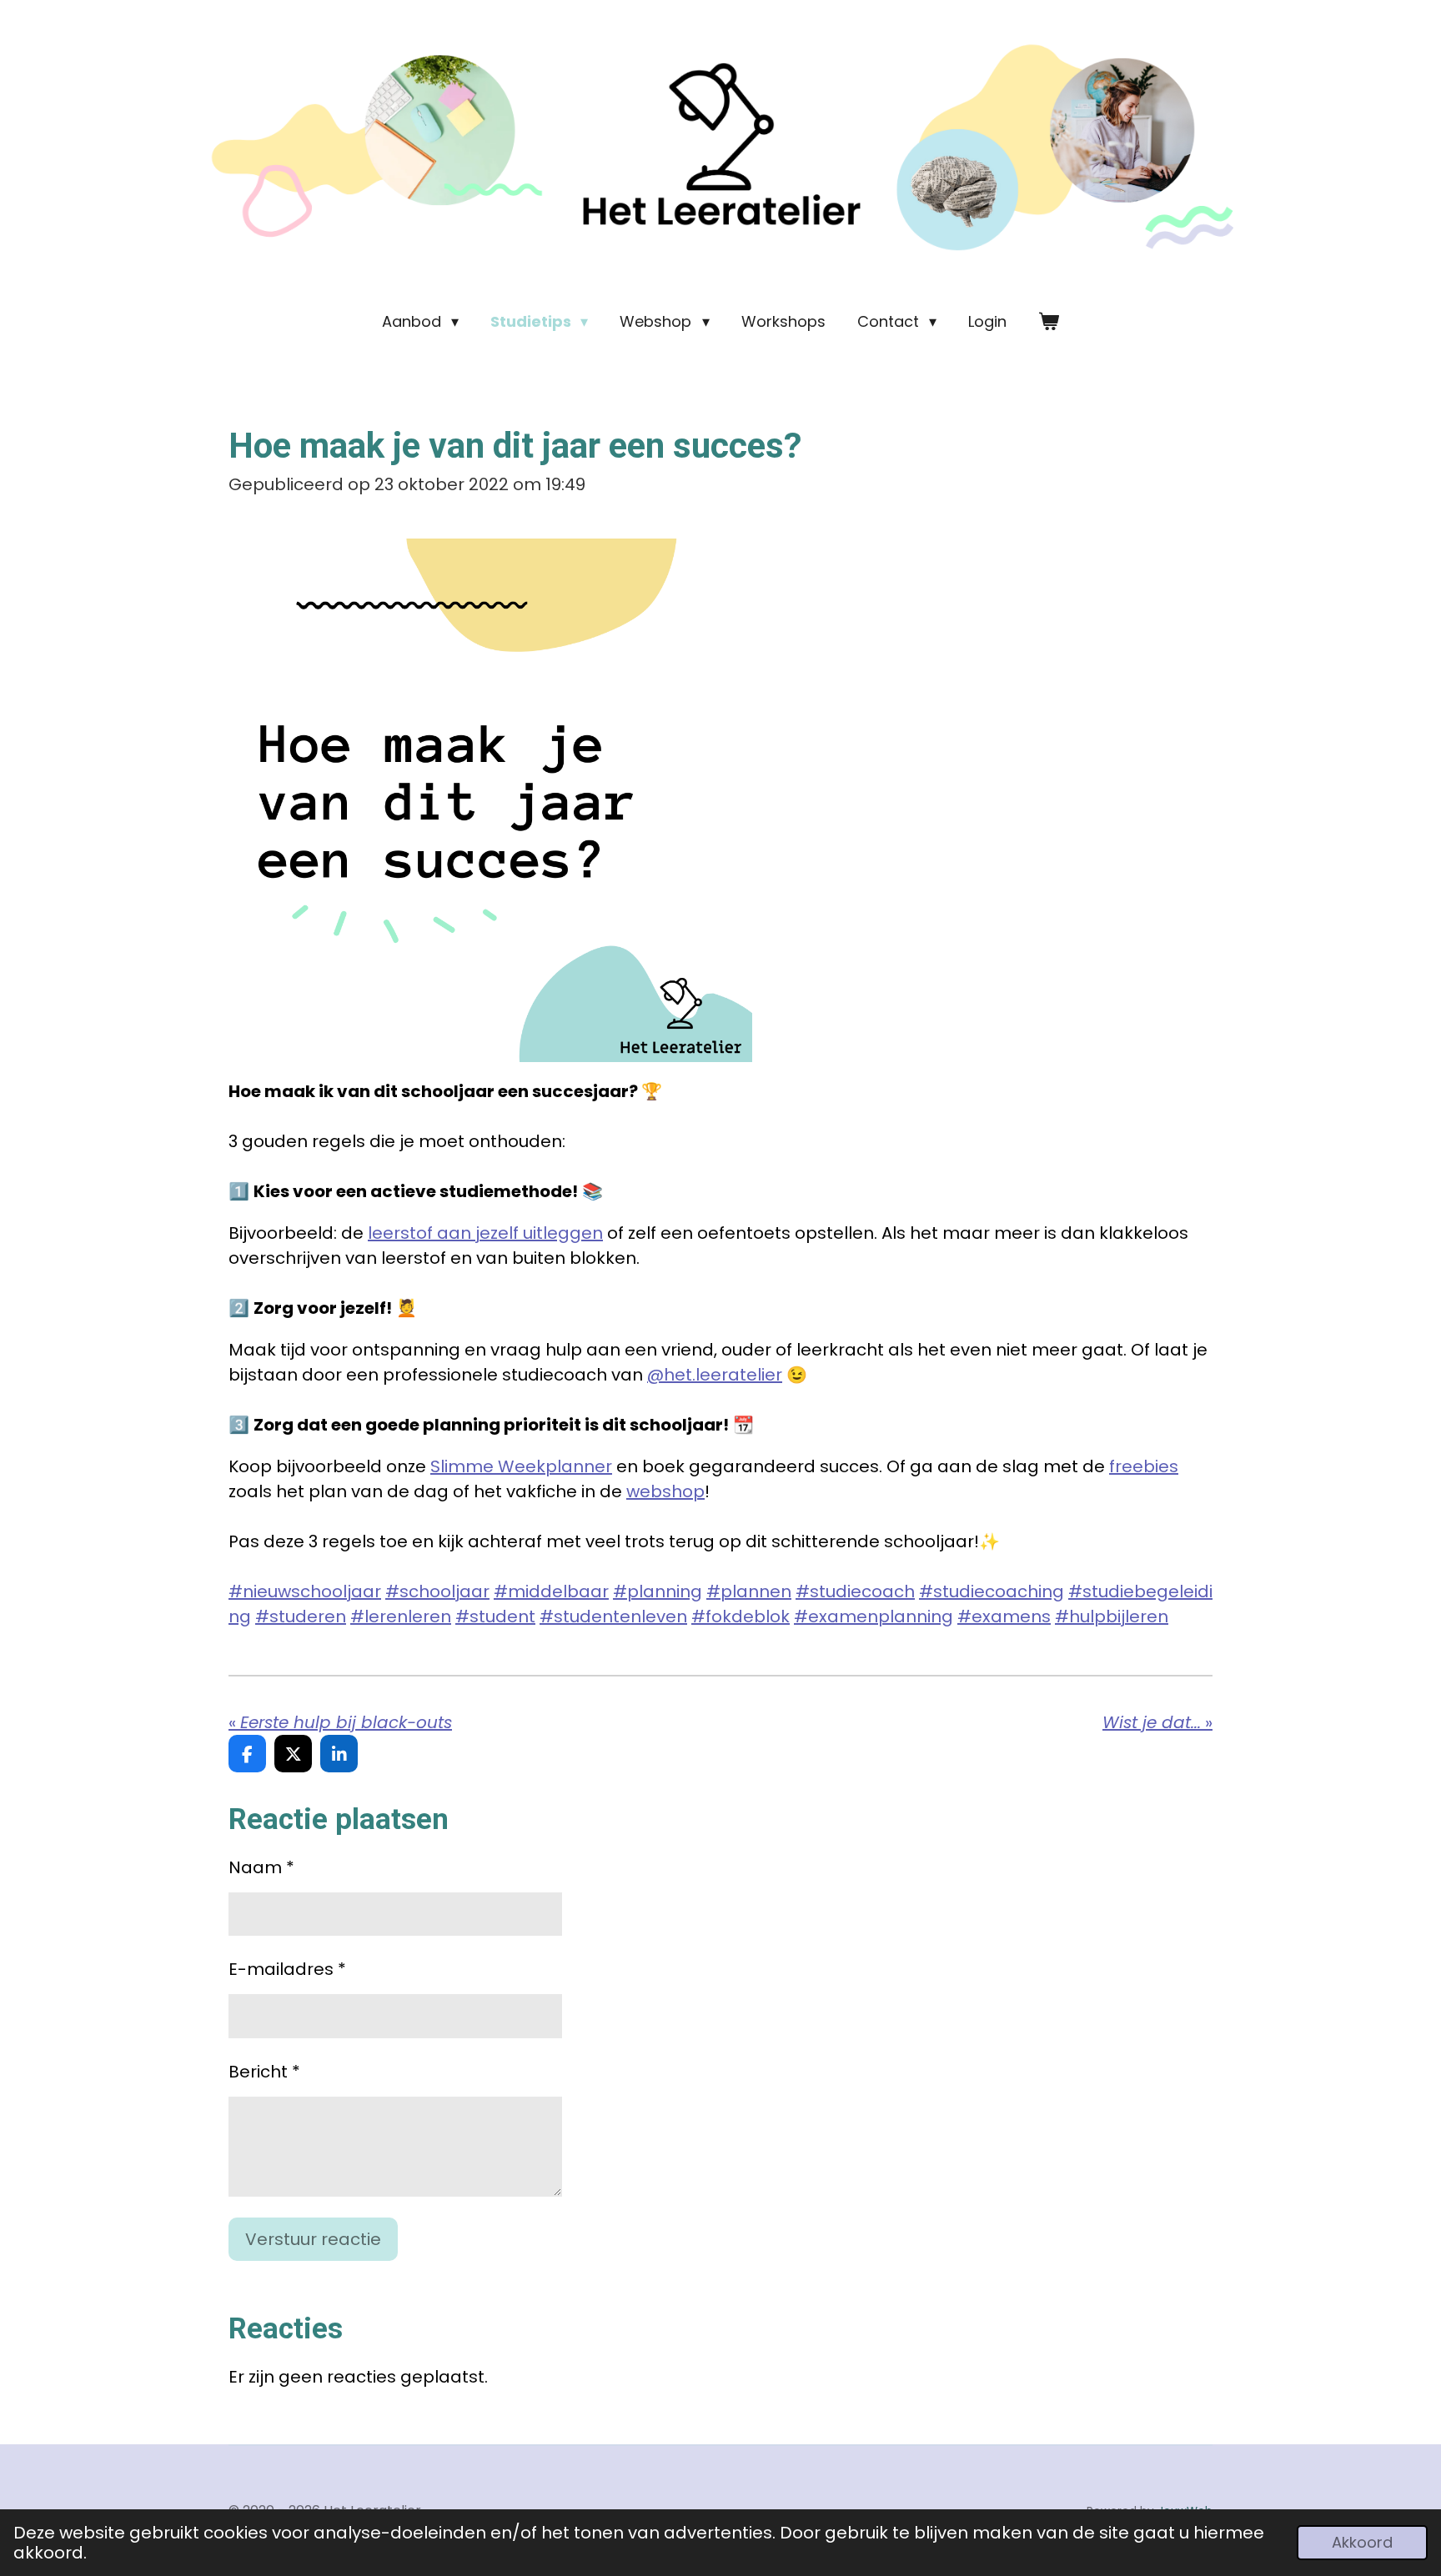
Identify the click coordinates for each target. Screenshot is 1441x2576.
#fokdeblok (741, 1616)
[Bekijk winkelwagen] (1049, 321)
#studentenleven (613, 1616)
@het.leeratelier (715, 1375)
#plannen (749, 1591)
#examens (1004, 1616)
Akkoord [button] (1362, 2542)
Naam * (261, 1867)
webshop (665, 1491)
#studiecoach (855, 1591)
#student (495, 1616)
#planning (658, 1591)
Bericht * (264, 2072)
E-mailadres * (287, 1969)
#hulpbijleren (1112, 1616)
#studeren (301, 1616)
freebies (1144, 1466)
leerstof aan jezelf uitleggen (485, 1233)
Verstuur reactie (313, 2239)
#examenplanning (874, 1616)
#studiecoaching (992, 1591)
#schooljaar (437, 1591)
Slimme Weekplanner (521, 1466)
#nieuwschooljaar (305, 1591)
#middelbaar (551, 1591)
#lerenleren (401, 1616)
